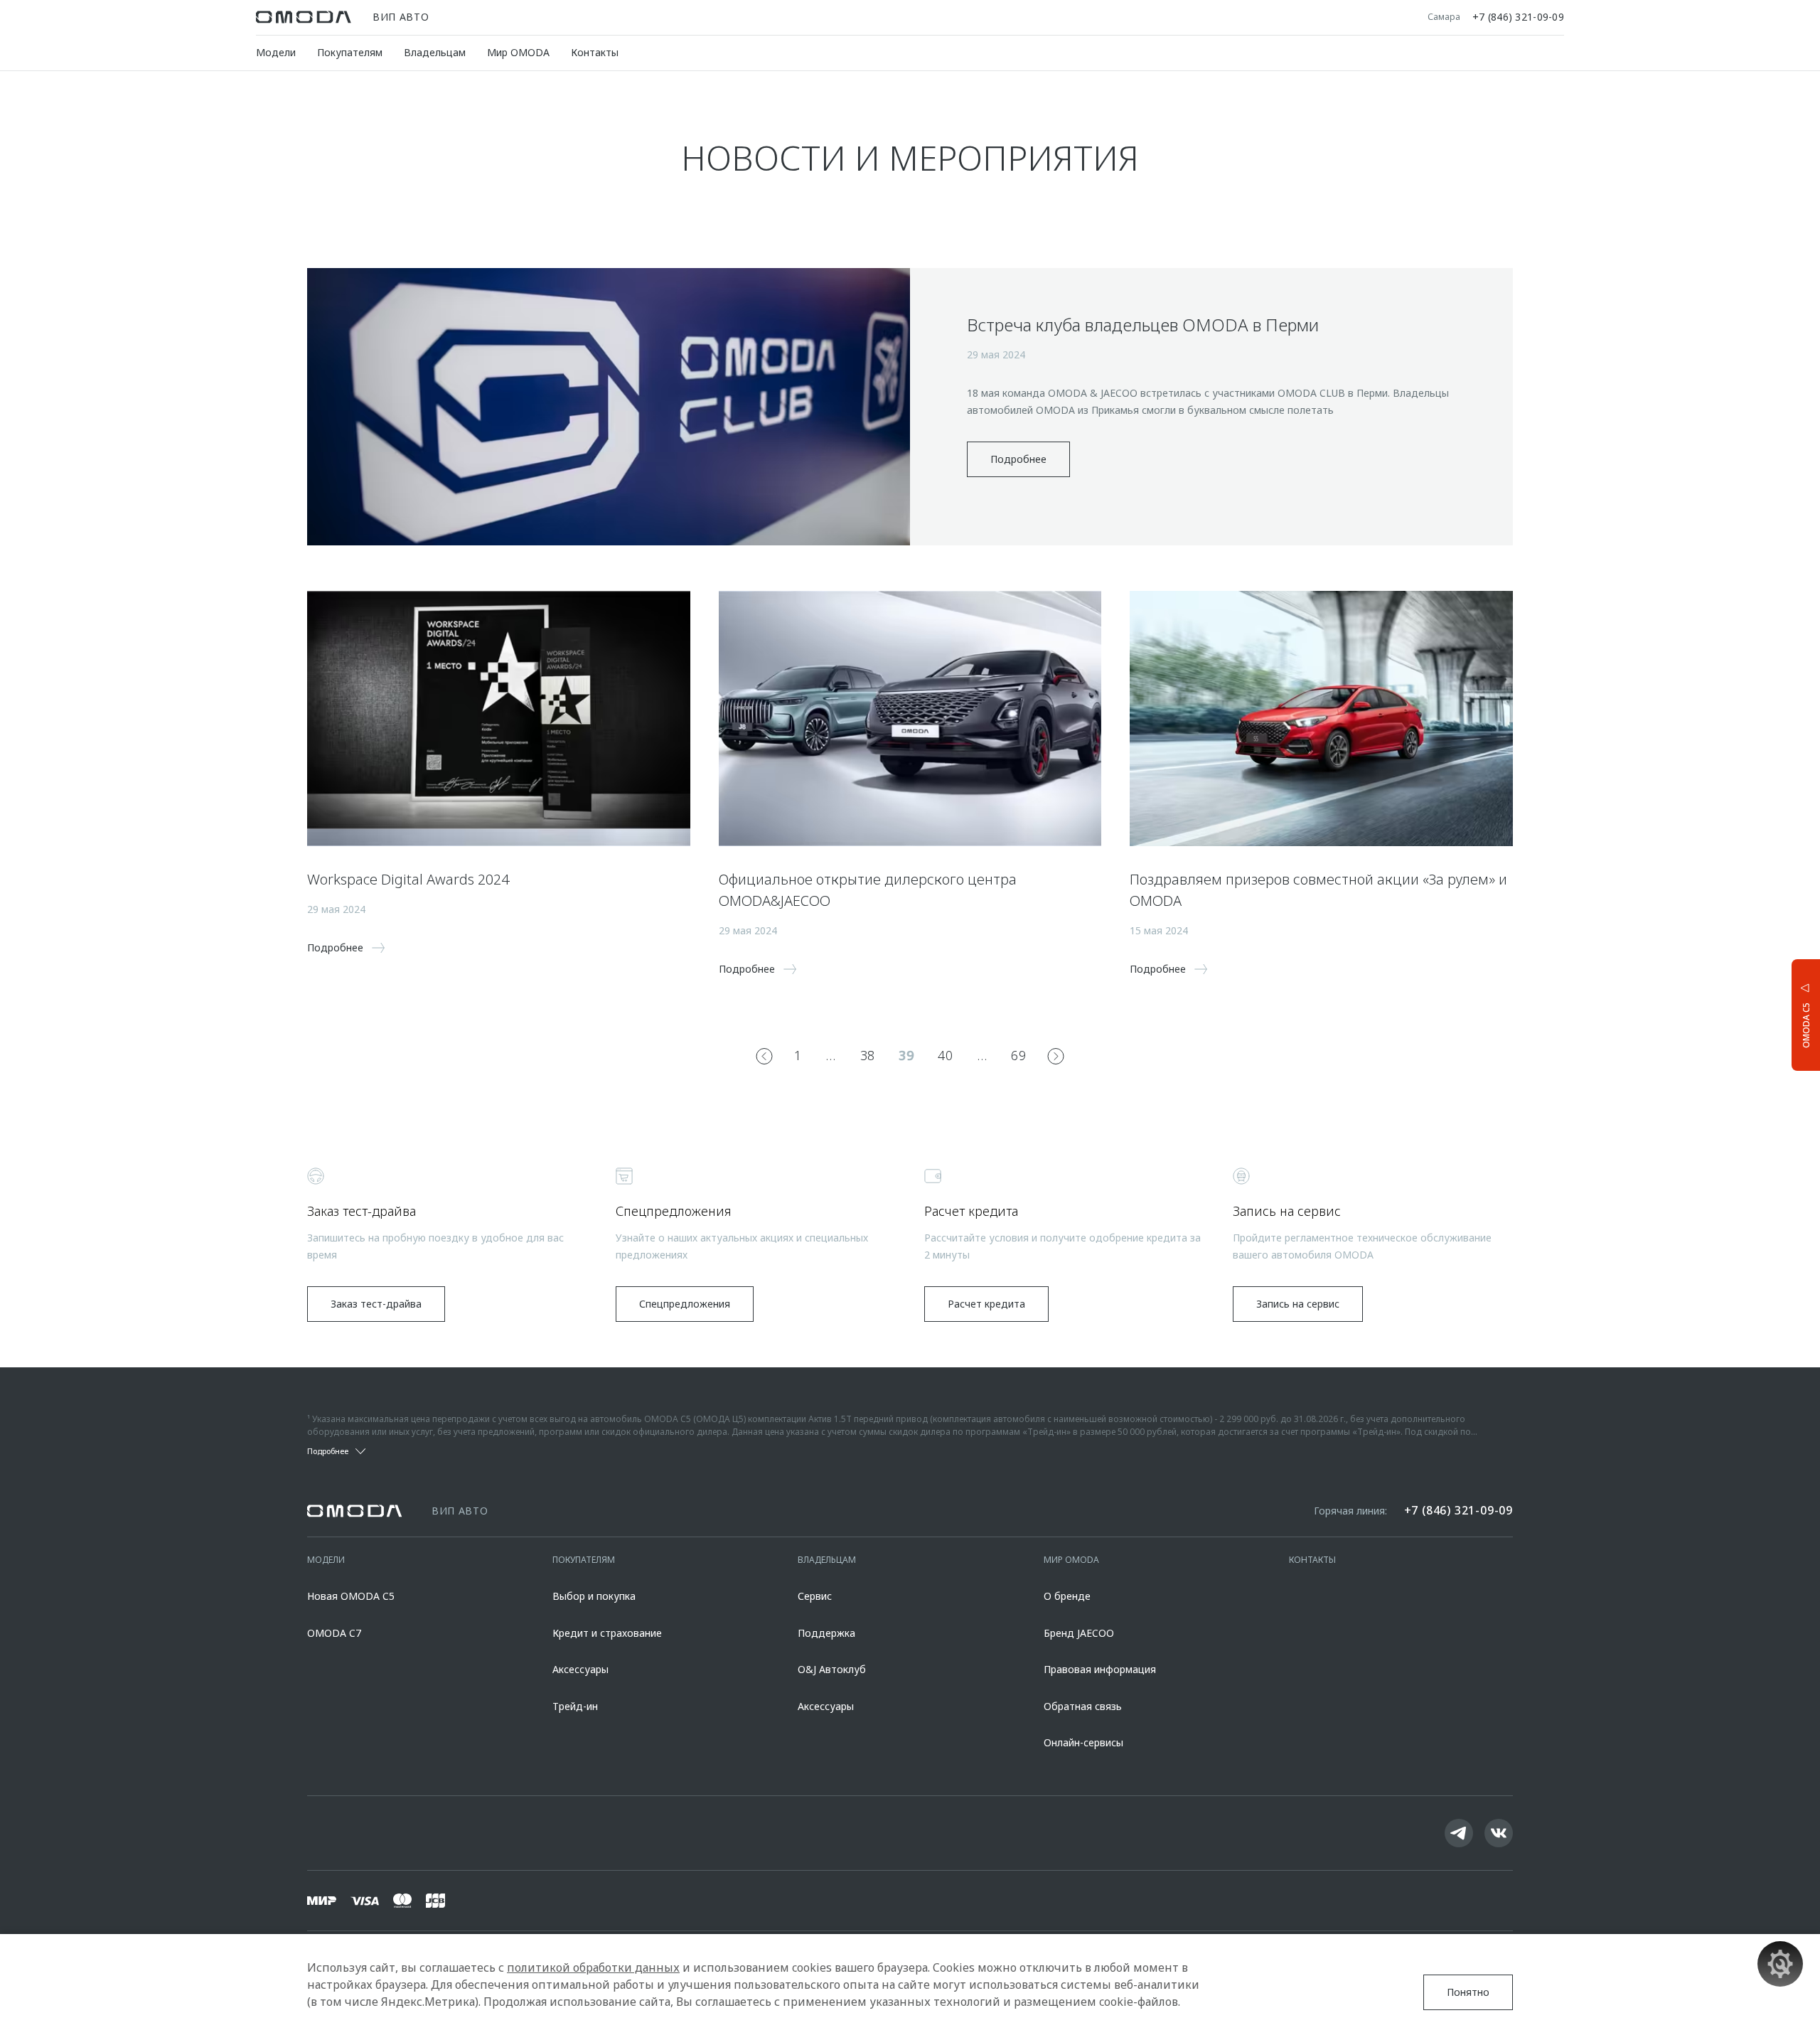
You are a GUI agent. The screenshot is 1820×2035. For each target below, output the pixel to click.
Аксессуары (580, 1669)
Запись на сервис (1298, 1304)
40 (945, 1055)
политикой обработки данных (593, 1967)
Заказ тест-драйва (376, 1304)
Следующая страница (1056, 1056)
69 (1018, 1055)
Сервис (815, 1596)
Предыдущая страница (764, 1056)
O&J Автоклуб (832, 1669)
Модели (276, 52)
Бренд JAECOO (1079, 1633)
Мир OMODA (518, 52)
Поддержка (826, 1633)
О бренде (1067, 1596)
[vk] (1499, 1833)
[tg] (1459, 1833)
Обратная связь (1083, 1706)
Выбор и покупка (594, 1596)
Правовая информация (1100, 1669)
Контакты (595, 52)
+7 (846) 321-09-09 (1518, 17)
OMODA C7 (334, 1633)
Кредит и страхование (607, 1633)
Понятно (1468, 1992)
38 (868, 1055)
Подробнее (1018, 459)
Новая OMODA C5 (351, 1596)
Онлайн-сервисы (1083, 1742)
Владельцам (435, 52)
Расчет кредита (986, 1304)
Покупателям (350, 52)
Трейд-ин (575, 1706)
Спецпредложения (685, 1304)
